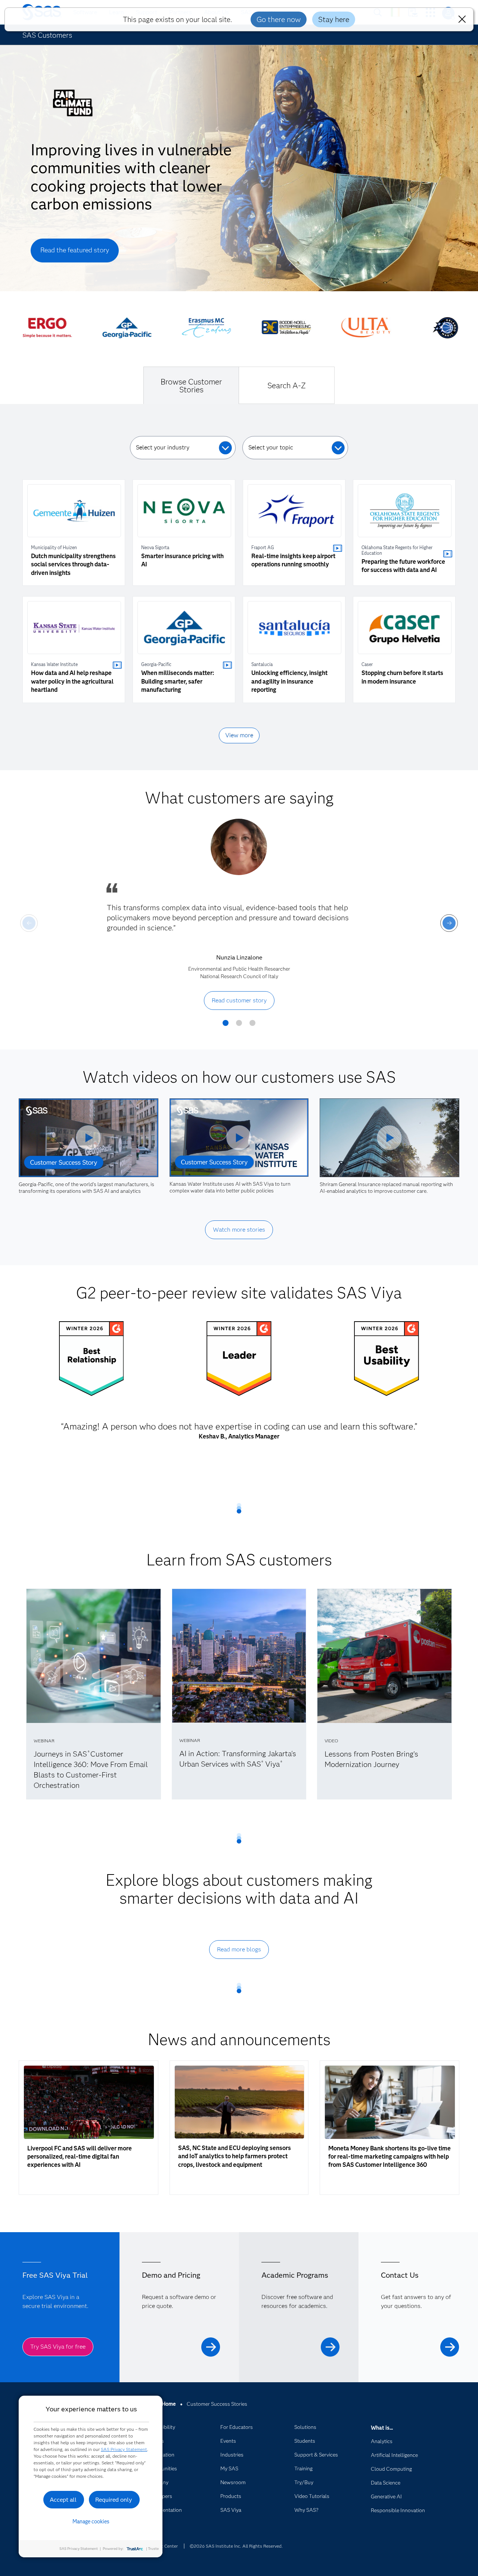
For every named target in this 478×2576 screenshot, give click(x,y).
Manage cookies (91, 2521)
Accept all (63, 2500)
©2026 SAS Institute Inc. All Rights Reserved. (236, 2546)
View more (239, 735)
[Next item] (449, 923)
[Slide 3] (252, 1026)
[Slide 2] (239, 1026)
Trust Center (165, 2546)
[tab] (191, 385)
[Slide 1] (226, 1026)
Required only (114, 2500)
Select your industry (163, 447)
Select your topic (271, 447)
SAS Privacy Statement (124, 2449)
